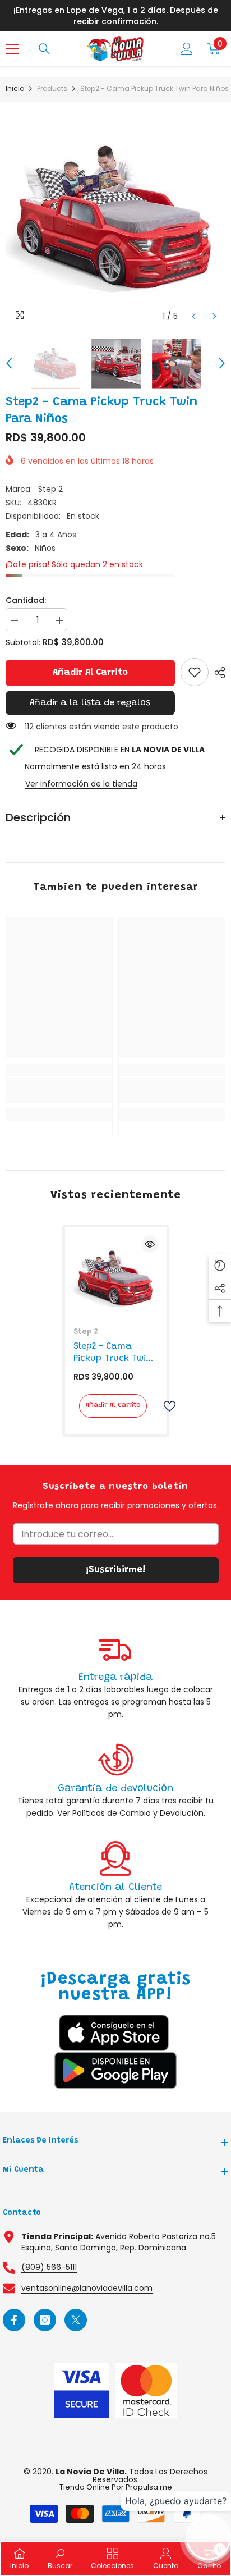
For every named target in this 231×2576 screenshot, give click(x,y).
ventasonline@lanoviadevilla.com (87, 2288)
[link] (195, 672)
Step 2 (50, 489)
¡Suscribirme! (115, 1570)
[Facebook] (14, 2320)
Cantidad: (26, 600)
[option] (115, 217)
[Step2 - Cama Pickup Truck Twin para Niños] (116, 1278)
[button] (194, 316)
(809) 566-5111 (49, 2267)
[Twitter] (76, 2320)
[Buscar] (44, 49)
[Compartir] (217, 673)
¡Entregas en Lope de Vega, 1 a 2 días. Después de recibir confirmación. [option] (116, 16)
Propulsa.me (149, 2487)
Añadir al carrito (90, 673)
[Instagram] (45, 2320)
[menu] (12, 49)
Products (52, 88)
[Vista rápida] (150, 1244)
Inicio (15, 88)
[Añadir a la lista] (165, 1406)
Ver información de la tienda (81, 784)
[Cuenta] (187, 49)
